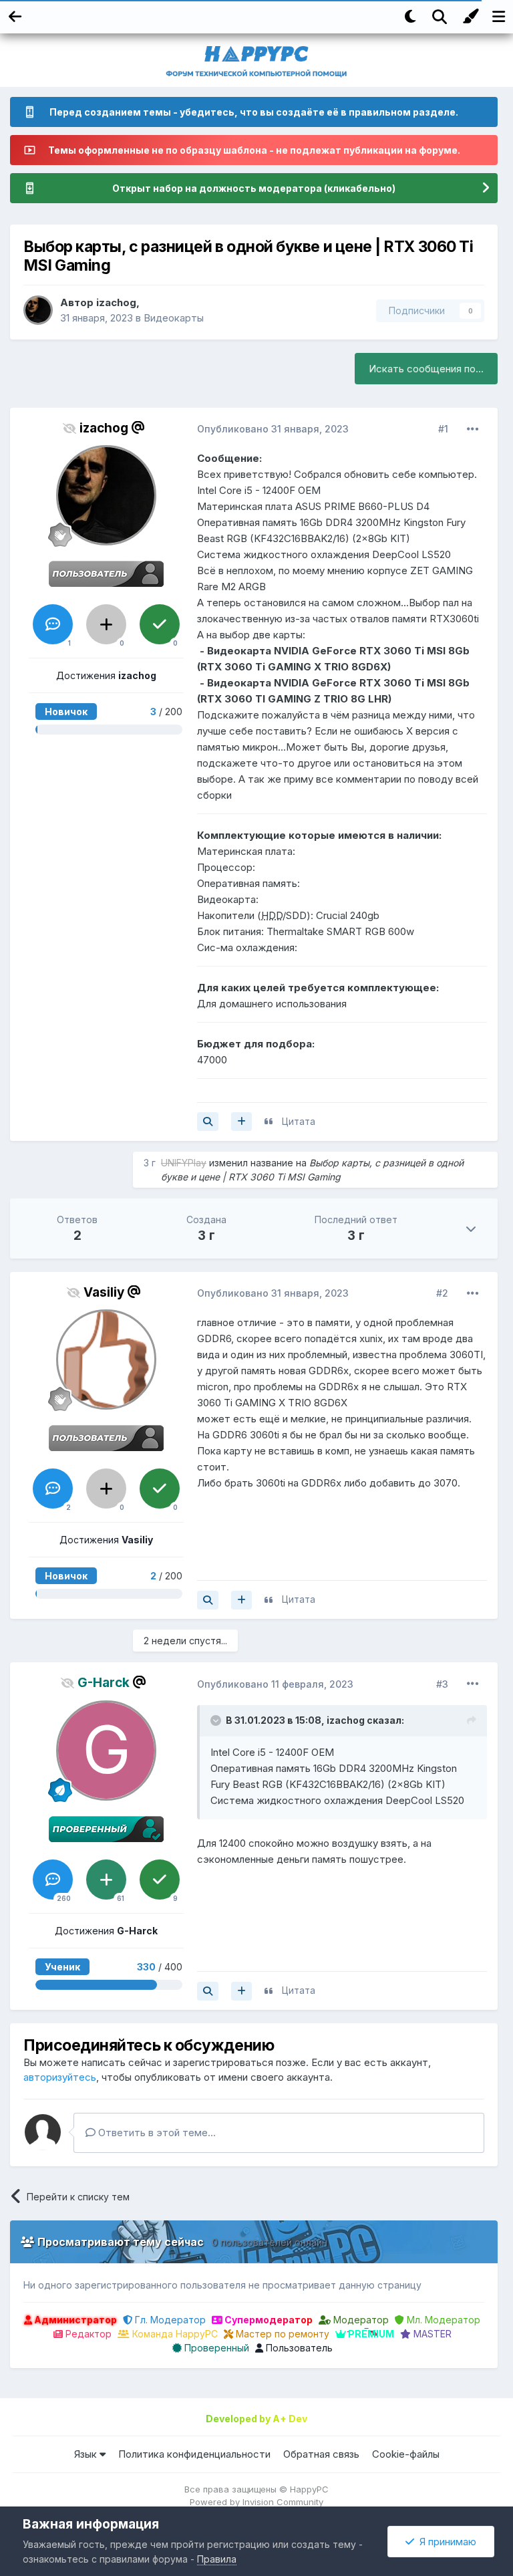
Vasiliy (104, 1292)
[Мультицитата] (241, 1122)
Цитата (299, 1121)
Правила (217, 2559)
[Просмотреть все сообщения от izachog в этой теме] (208, 1122)
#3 (442, 1684)
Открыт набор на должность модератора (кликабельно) (254, 188)
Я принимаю (445, 2542)
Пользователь (298, 2348)
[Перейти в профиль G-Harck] (106, 1751)
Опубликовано (273, 429)
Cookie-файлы (406, 2454)
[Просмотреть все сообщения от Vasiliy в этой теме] (208, 1600)
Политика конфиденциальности (194, 2454)
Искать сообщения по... (426, 369)
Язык (87, 2454)
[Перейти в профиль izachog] (38, 310)
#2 (442, 1293)
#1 (443, 429)
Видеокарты (174, 318)
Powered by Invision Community (256, 2502)
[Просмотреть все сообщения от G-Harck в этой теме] (208, 1991)
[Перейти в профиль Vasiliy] (106, 1360)
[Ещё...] (473, 429)
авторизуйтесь (60, 2077)
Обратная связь (321, 2454)
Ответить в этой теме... (156, 2133)
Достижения (106, 675)
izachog (116, 302)
